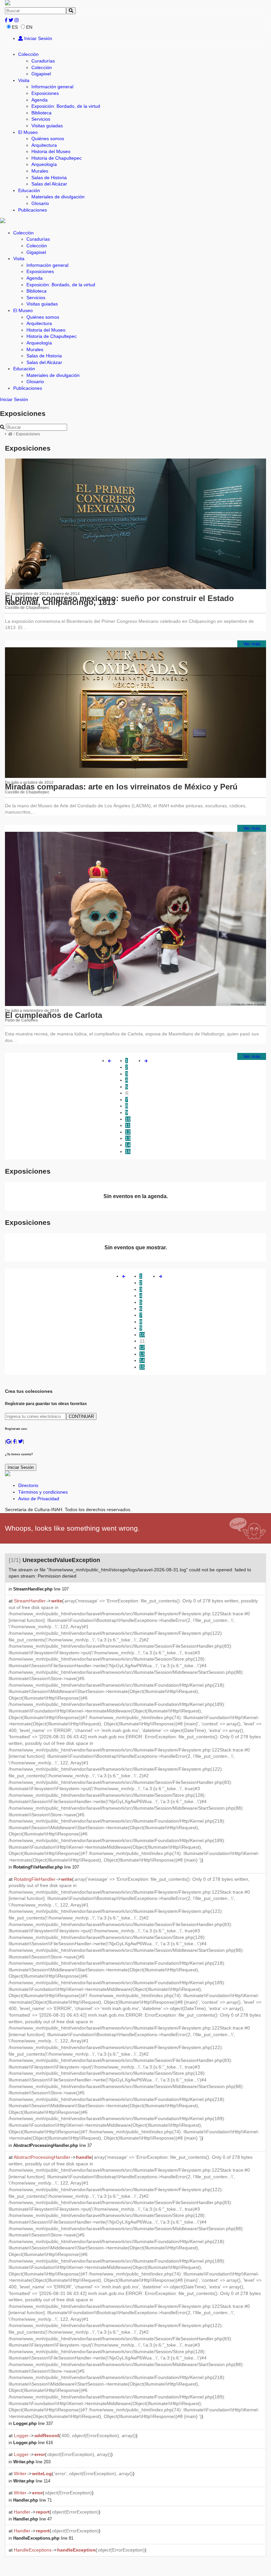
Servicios (41, 119)
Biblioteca (41, 113)
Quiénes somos (48, 139)
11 (128, 1125)
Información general (52, 87)
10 (128, 1119)
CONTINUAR (81, 1416)
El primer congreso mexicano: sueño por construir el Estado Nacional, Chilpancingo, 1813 (119, 600)
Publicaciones (33, 210)
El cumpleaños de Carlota (54, 1015)
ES (15, 27)
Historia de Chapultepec (57, 158)
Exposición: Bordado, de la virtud (66, 106)
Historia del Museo (51, 151)
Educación (29, 190)
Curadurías (43, 61)
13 (128, 1138)
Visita (24, 80)
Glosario (40, 203)
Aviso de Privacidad (39, 1499)
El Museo (28, 132)
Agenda (39, 100)
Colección (28, 54)
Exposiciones (45, 93)
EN (29, 27)
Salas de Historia (49, 178)
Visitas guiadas (47, 126)
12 (128, 1132)
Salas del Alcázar (49, 184)
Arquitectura (44, 145)
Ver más (252, 644)
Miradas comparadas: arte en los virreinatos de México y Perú (121, 787)
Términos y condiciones (43, 1492)
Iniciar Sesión (38, 38)
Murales (40, 171)
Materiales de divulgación (58, 197)
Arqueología (44, 164)
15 (128, 1151)
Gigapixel (41, 74)
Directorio (28, 1485)
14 (128, 1145)
